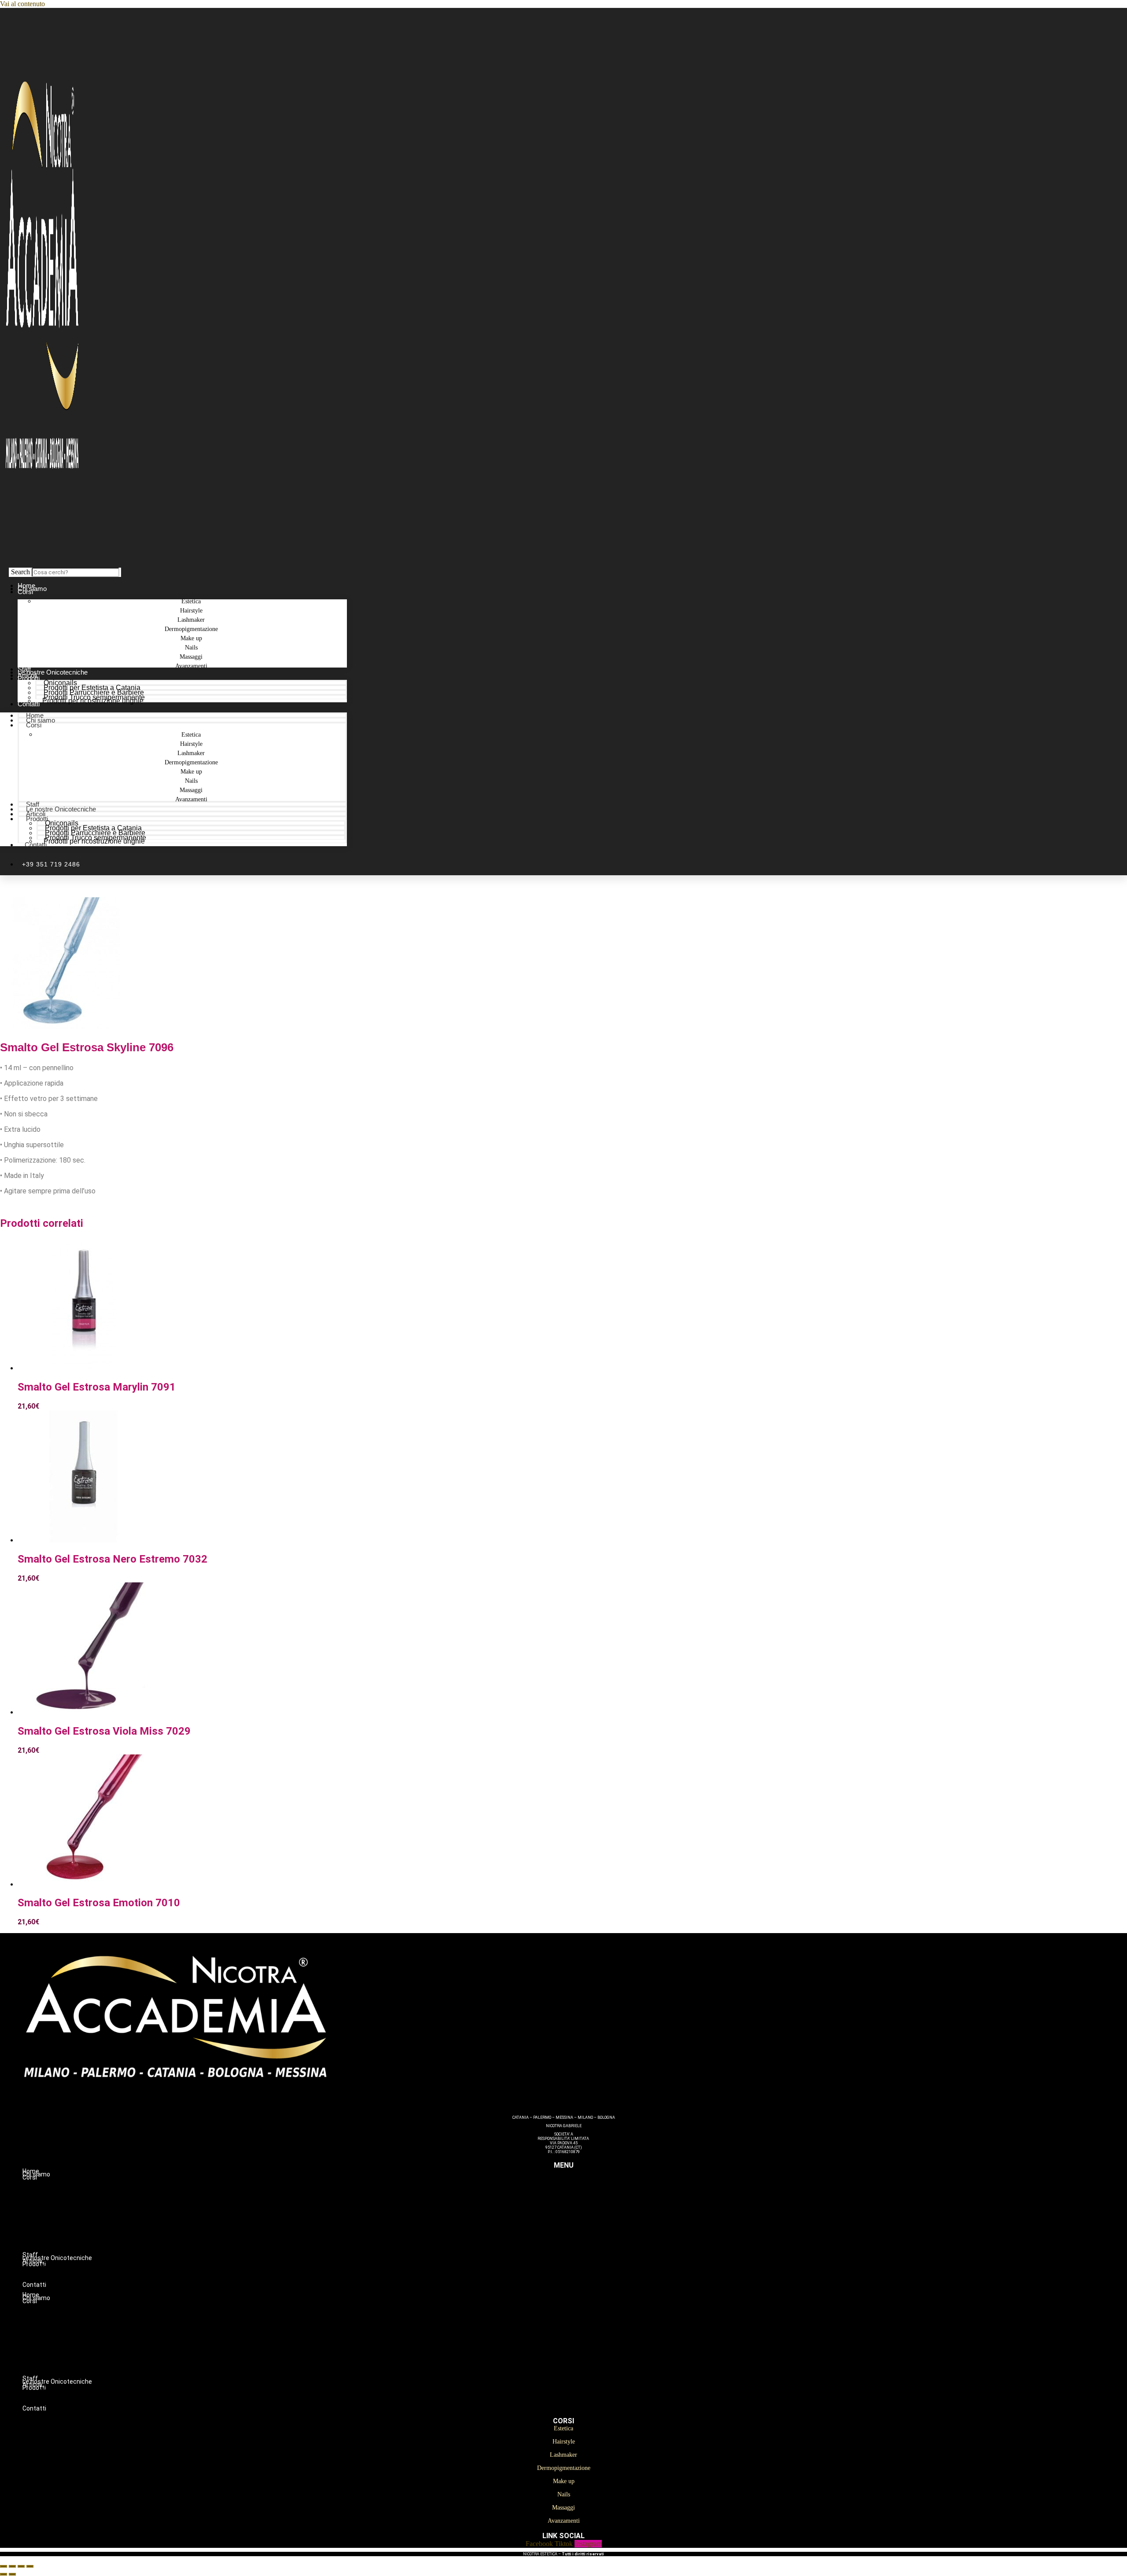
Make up (581, 2224)
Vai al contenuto (22, 4)
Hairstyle (581, 2196)
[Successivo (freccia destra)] (12, 2574)
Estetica (581, 2187)
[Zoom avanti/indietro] (4, 2566)
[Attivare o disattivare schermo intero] (12, 2566)
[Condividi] (21, 2566)
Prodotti (29, 678)
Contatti (29, 704)
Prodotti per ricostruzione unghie (93, 701)
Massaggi (581, 2242)
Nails (581, 2233)
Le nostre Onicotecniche (61, 809)
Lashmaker (581, 2205)
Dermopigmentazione (581, 2214)
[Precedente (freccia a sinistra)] (4, 2574)
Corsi (25, 592)
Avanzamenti (191, 666)
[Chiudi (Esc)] (30, 2566)
